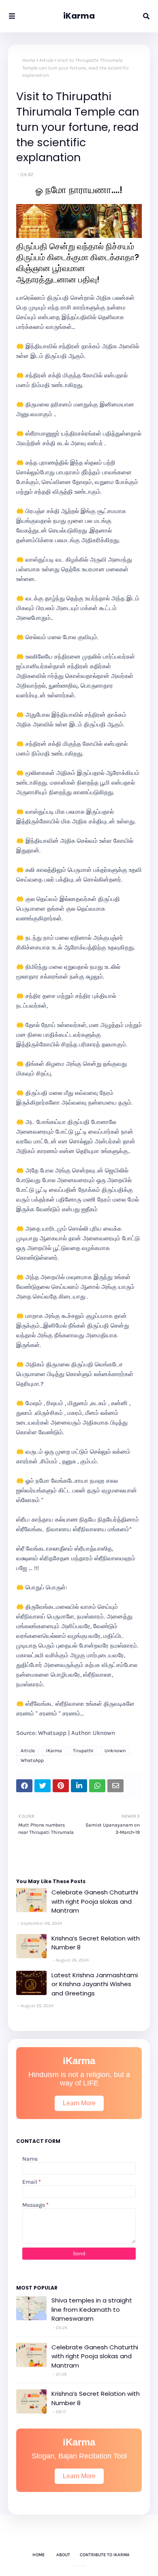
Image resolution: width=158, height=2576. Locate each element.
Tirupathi (83, 1751)
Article (46, 60)
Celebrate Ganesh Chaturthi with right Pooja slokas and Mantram (95, 1901)
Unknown (115, 1751)
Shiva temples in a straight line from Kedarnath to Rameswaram (92, 2309)
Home (29, 60)
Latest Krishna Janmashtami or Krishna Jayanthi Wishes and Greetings (95, 1984)
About (63, 2555)
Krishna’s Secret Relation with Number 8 (96, 1943)
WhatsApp (32, 1760)
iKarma (79, 16)
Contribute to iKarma (105, 2555)
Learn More (79, 2103)
